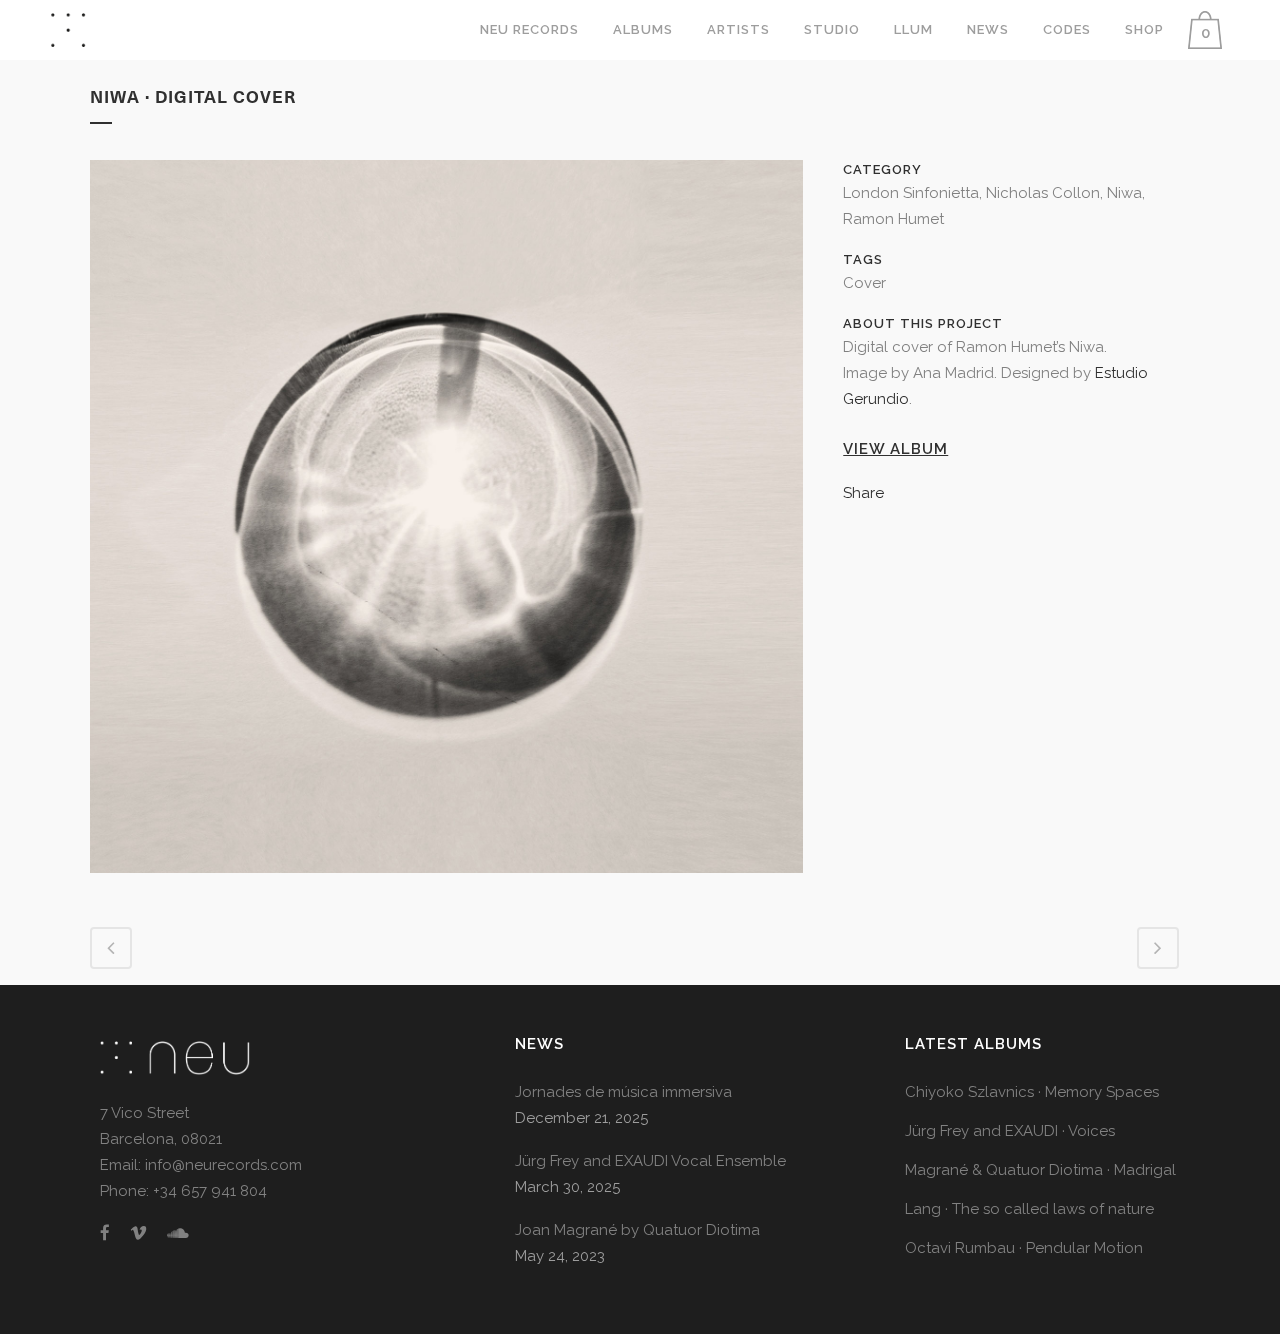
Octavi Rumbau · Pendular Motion (1024, 1248)
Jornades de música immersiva (623, 1092)
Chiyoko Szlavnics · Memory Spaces (1032, 1092)
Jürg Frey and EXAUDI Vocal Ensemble (650, 1161)
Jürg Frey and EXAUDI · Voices (1010, 1131)
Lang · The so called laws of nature (1029, 1209)
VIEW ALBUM (895, 449)
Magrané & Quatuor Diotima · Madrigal (1040, 1170)
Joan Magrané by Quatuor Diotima (637, 1230)
